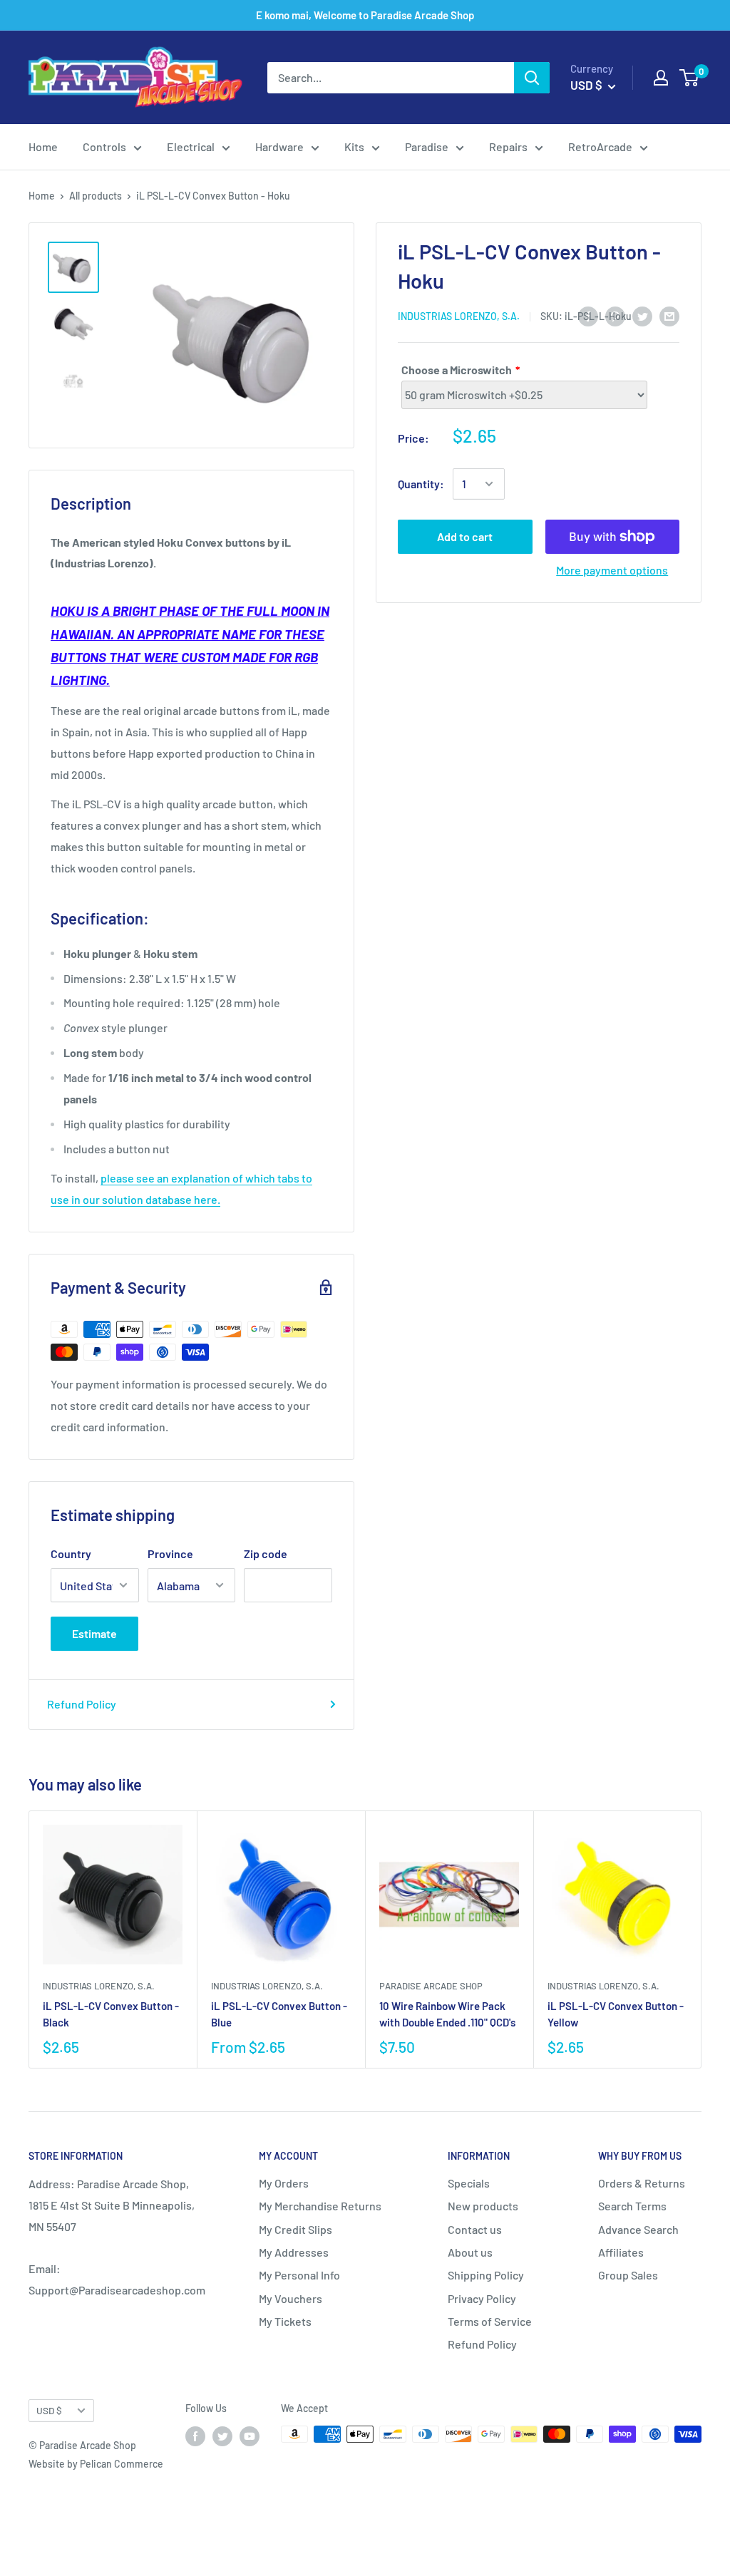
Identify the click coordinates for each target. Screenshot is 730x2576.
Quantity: (421, 484)
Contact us (475, 2229)
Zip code (266, 1554)
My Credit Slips (295, 2229)
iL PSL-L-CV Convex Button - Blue (279, 2014)
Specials (469, 2183)
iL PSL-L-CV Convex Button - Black (111, 2014)
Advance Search (638, 2229)
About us (470, 2252)
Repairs (508, 146)
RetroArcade (600, 146)
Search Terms (632, 2206)
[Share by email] (669, 315)
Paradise (427, 146)
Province (170, 1554)
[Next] (702, 1940)
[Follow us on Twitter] (222, 2436)
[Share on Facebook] (588, 315)
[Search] (532, 78)
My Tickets (285, 2321)
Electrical (191, 146)
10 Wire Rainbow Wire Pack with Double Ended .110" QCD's (447, 2014)
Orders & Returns (642, 2183)
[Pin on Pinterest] (615, 315)
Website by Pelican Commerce (96, 2464)
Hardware (279, 146)
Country (71, 1554)
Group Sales (628, 2275)
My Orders (284, 2183)
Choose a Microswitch (457, 370)
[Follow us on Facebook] (195, 2436)
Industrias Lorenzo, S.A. (459, 316)
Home (43, 146)
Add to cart (465, 536)
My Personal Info (299, 2275)
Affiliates (621, 2252)
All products (96, 196)
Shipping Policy (486, 2275)
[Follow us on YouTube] (250, 2436)
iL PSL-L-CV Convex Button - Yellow (616, 2014)
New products (483, 2206)
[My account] (661, 78)
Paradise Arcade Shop (431, 1986)
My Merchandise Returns (320, 2206)
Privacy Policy (482, 2298)
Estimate (94, 1633)
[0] (690, 78)
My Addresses (294, 2252)
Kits (354, 146)
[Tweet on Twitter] (642, 315)
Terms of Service (490, 2321)
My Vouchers (291, 2298)
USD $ (49, 2410)
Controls (104, 146)
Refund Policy (82, 1704)
